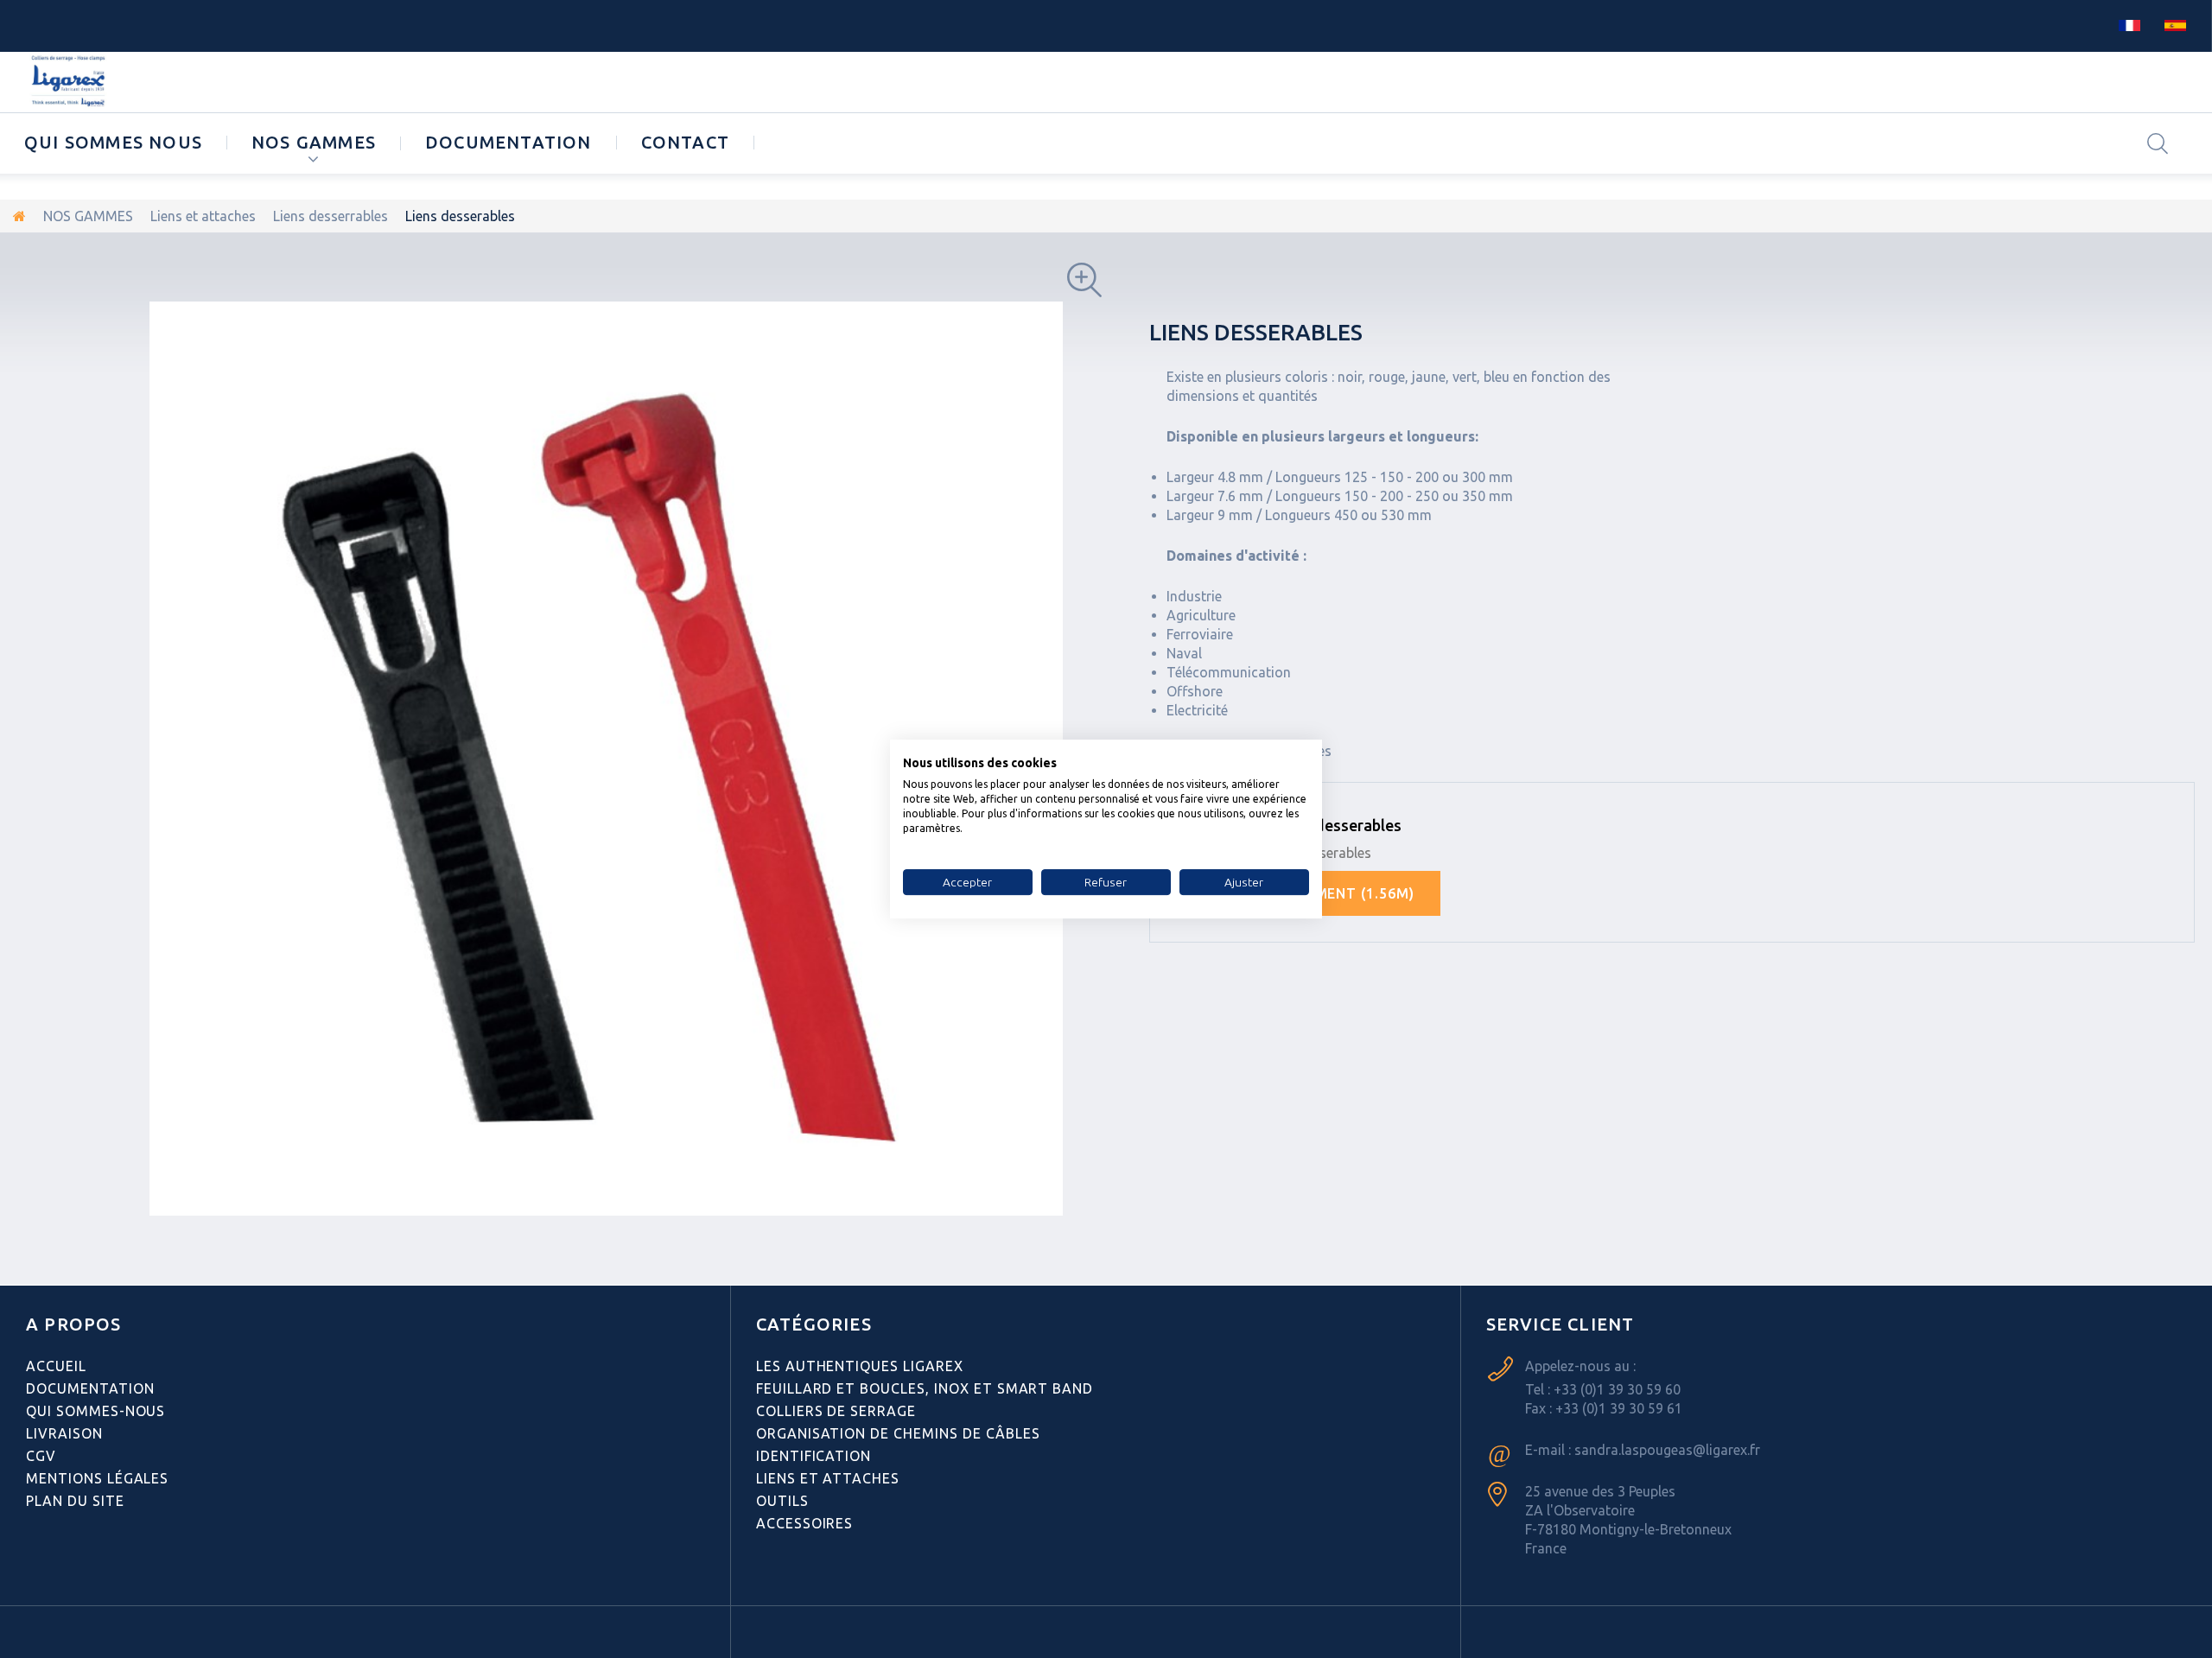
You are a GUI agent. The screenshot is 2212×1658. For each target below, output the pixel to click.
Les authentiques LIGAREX (860, 1366)
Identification (814, 1456)
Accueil (56, 1366)
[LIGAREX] (70, 82)
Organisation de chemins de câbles (898, 1433)
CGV (41, 1456)
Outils (782, 1501)
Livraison (64, 1433)
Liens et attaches (203, 216)
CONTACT (685, 142)
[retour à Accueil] (19, 216)
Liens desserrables (331, 216)
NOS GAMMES (314, 142)
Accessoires (805, 1523)
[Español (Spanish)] (2175, 24)
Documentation (509, 142)
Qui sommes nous (113, 142)
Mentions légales (97, 1478)
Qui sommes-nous (95, 1411)
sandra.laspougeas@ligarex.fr (1667, 1450)
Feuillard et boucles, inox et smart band (925, 1388)
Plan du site (75, 1501)
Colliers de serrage (836, 1411)
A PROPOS (74, 1324)
